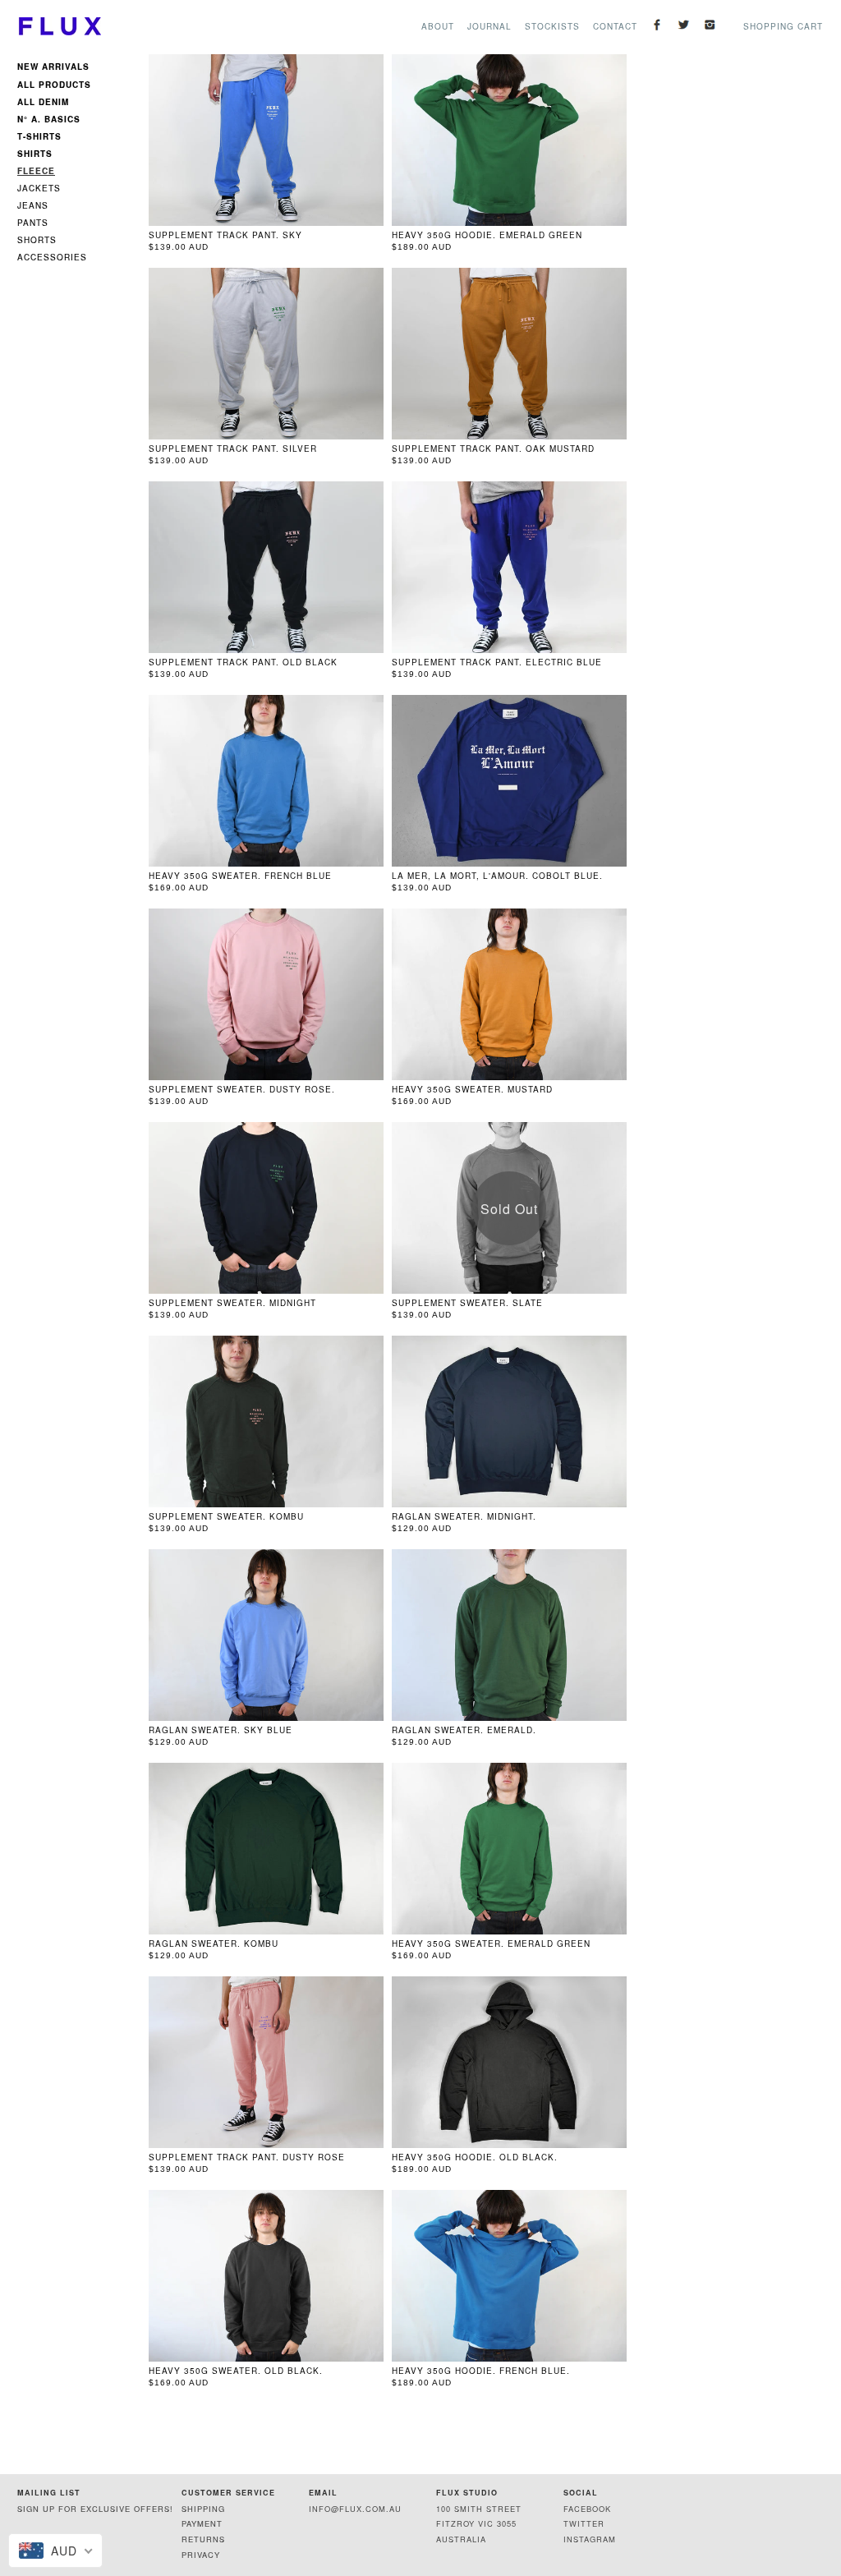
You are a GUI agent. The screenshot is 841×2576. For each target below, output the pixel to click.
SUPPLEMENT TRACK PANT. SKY (225, 235)
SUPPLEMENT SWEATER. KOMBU (226, 1516)
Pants (33, 223)
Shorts (37, 240)
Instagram (590, 2539)
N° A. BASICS (49, 118)
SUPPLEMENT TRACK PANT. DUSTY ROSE (247, 2157)
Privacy (201, 2555)
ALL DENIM (43, 101)
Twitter (584, 2523)
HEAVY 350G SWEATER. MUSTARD (472, 1089)
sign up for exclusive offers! (95, 2509)
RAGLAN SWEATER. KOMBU (214, 1943)
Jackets (39, 188)
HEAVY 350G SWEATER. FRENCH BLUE (240, 876)
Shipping (203, 2509)
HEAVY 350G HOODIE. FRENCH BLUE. (481, 2371)
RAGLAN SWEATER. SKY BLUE (221, 1730)
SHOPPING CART (783, 26)
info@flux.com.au (355, 2509)
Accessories (52, 257)
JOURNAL (489, 26)
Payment (202, 2523)
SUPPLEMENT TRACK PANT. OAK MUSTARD (493, 448)
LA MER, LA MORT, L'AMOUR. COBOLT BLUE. (497, 876)
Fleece (36, 171)
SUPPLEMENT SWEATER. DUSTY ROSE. (242, 1089)
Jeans (33, 205)
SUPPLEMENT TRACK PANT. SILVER (233, 448)
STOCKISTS (552, 26)
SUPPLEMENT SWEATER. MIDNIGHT (232, 1303)
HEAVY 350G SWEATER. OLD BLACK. (236, 2371)
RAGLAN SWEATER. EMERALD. (464, 1730)
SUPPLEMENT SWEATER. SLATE (467, 1303)
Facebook (587, 2509)
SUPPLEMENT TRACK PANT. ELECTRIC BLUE (497, 662)
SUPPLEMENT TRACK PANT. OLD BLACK (243, 662)
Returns (203, 2539)
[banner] (59, 26)
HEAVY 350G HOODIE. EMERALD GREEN (487, 235)
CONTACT (615, 26)
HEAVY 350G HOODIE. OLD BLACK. (475, 2157)
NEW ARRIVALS (53, 68)
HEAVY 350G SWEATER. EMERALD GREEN (491, 1943)
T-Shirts (39, 136)
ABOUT (438, 26)
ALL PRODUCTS (54, 84)
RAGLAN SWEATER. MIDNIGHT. (464, 1516)
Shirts (35, 153)
